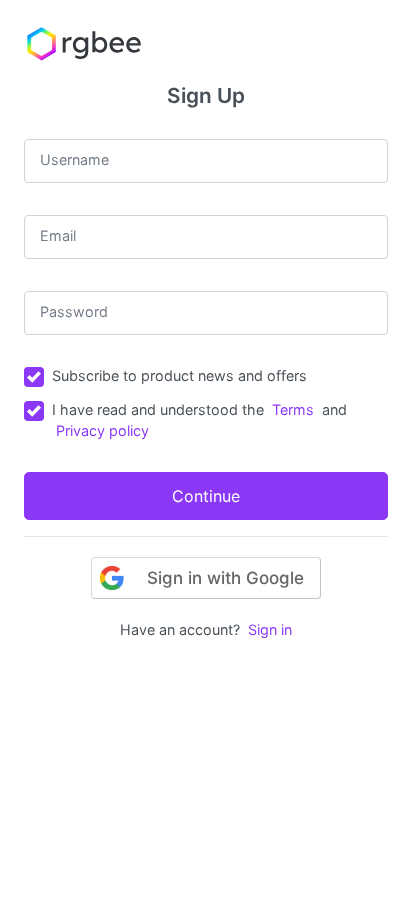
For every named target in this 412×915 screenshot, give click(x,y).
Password (74, 311)
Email (58, 235)
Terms (293, 409)
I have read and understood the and (199, 420)
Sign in (270, 629)
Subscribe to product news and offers (179, 375)
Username (74, 159)
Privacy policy (102, 430)
